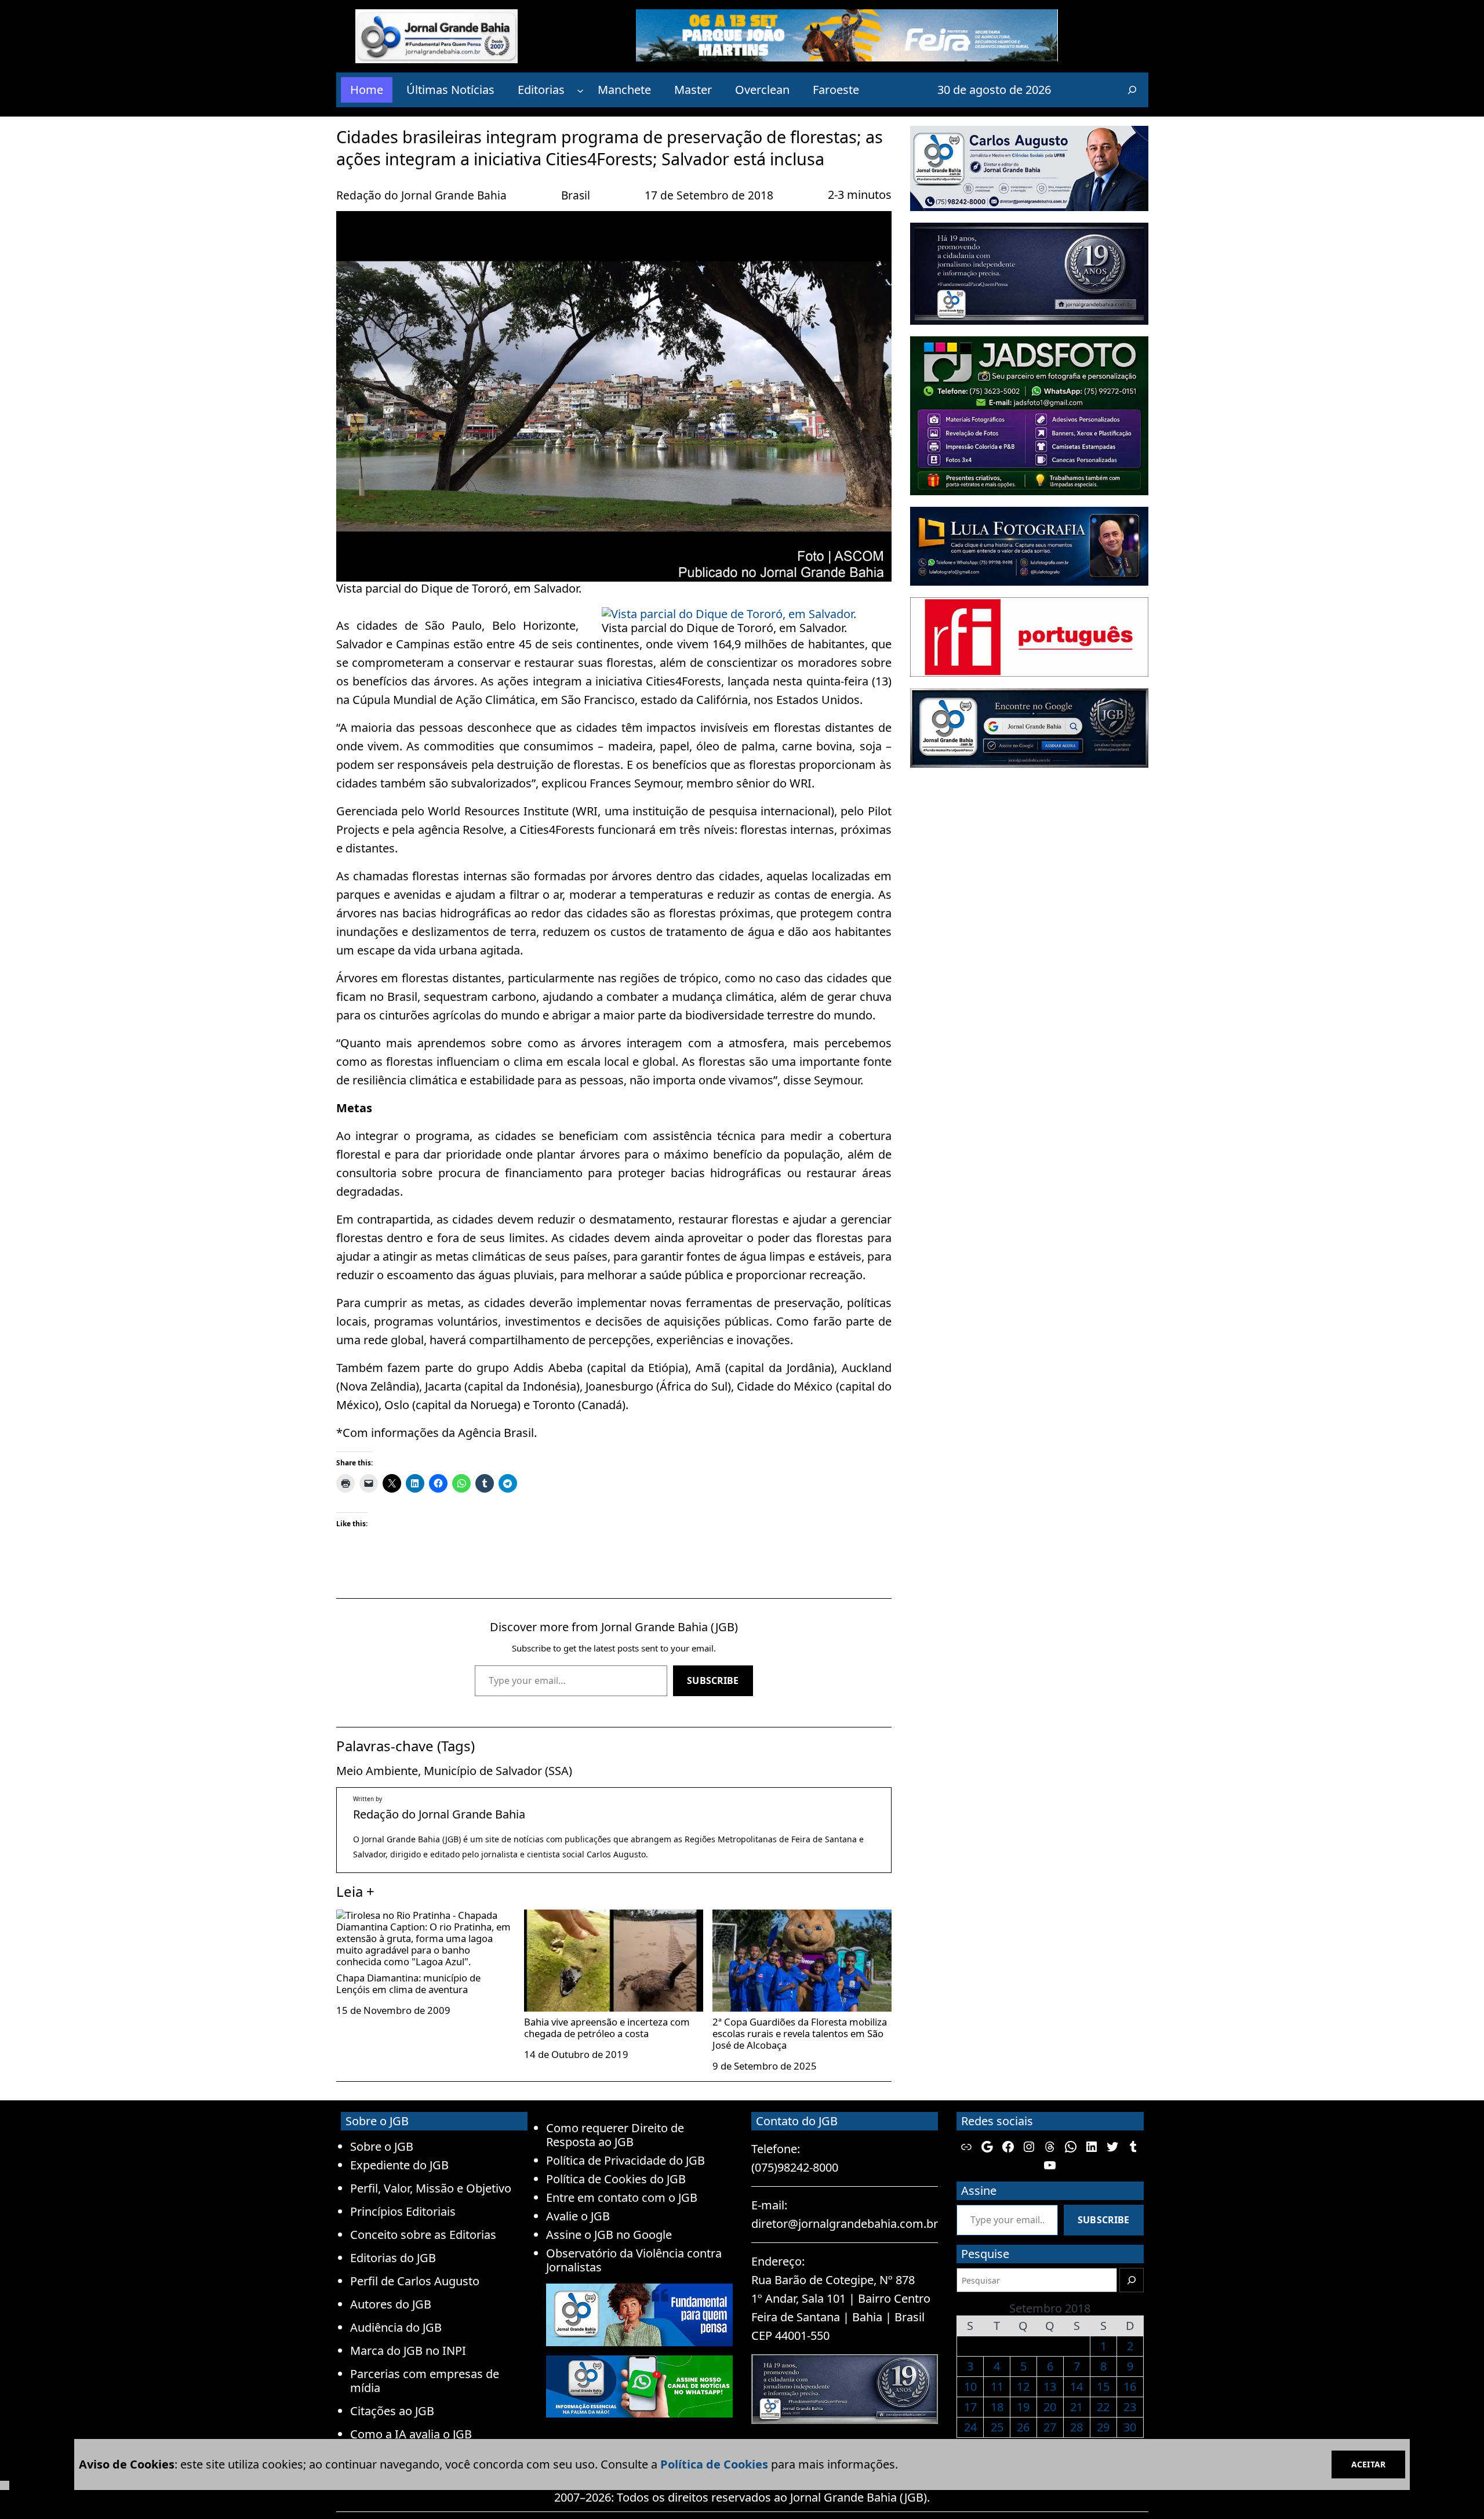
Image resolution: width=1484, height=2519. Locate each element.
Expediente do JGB (399, 2165)
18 (997, 2407)
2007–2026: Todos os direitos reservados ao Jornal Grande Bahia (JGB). (742, 2497)
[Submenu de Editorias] (580, 90)
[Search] (1132, 2280)
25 (997, 2427)
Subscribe (713, 1680)
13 (1050, 2386)
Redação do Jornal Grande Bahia (421, 195)
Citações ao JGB (392, 2411)
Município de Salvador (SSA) (498, 1771)
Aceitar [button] (1368, 2464)
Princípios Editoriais (403, 2211)
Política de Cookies (714, 2464)
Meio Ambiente (377, 1771)
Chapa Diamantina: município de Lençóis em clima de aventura (408, 1983)
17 (970, 2407)
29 (1103, 2427)
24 (970, 2427)
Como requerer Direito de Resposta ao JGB (615, 2135)
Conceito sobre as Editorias (423, 2235)
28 (1076, 2427)
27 (1050, 2427)
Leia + (355, 1891)
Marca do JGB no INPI (408, 2351)
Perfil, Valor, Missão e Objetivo (431, 2188)
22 (1103, 2407)
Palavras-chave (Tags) (405, 1746)
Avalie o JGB (578, 2216)
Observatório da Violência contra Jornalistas (634, 2260)
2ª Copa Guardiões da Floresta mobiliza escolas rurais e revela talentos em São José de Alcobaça (800, 2033)
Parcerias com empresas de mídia (425, 2381)
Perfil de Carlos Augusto (415, 2281)
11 (997, 2386)
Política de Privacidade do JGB (625, 2160)
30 (1130, 2427)
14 (1076, 2386)
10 (970, 2386)
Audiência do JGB (396, 2327)
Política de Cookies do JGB (616, 2179)
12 (1023, 2386)
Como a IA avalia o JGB (411, 2434)
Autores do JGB (391, 2304)
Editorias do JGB (393, 2258)
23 (1130, 2407)
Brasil (576, 195)
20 (1050, 2407)
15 (1103, 2386)
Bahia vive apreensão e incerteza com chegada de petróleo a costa (607, 2027)
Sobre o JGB (382, 2146)
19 (1023, 2407)
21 (1076, 2407)
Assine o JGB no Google (609, 2235)
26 (1023, 2427)
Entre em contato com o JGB (622, 2197)
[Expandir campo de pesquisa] (1132, 90)
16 (1130, 2386)
